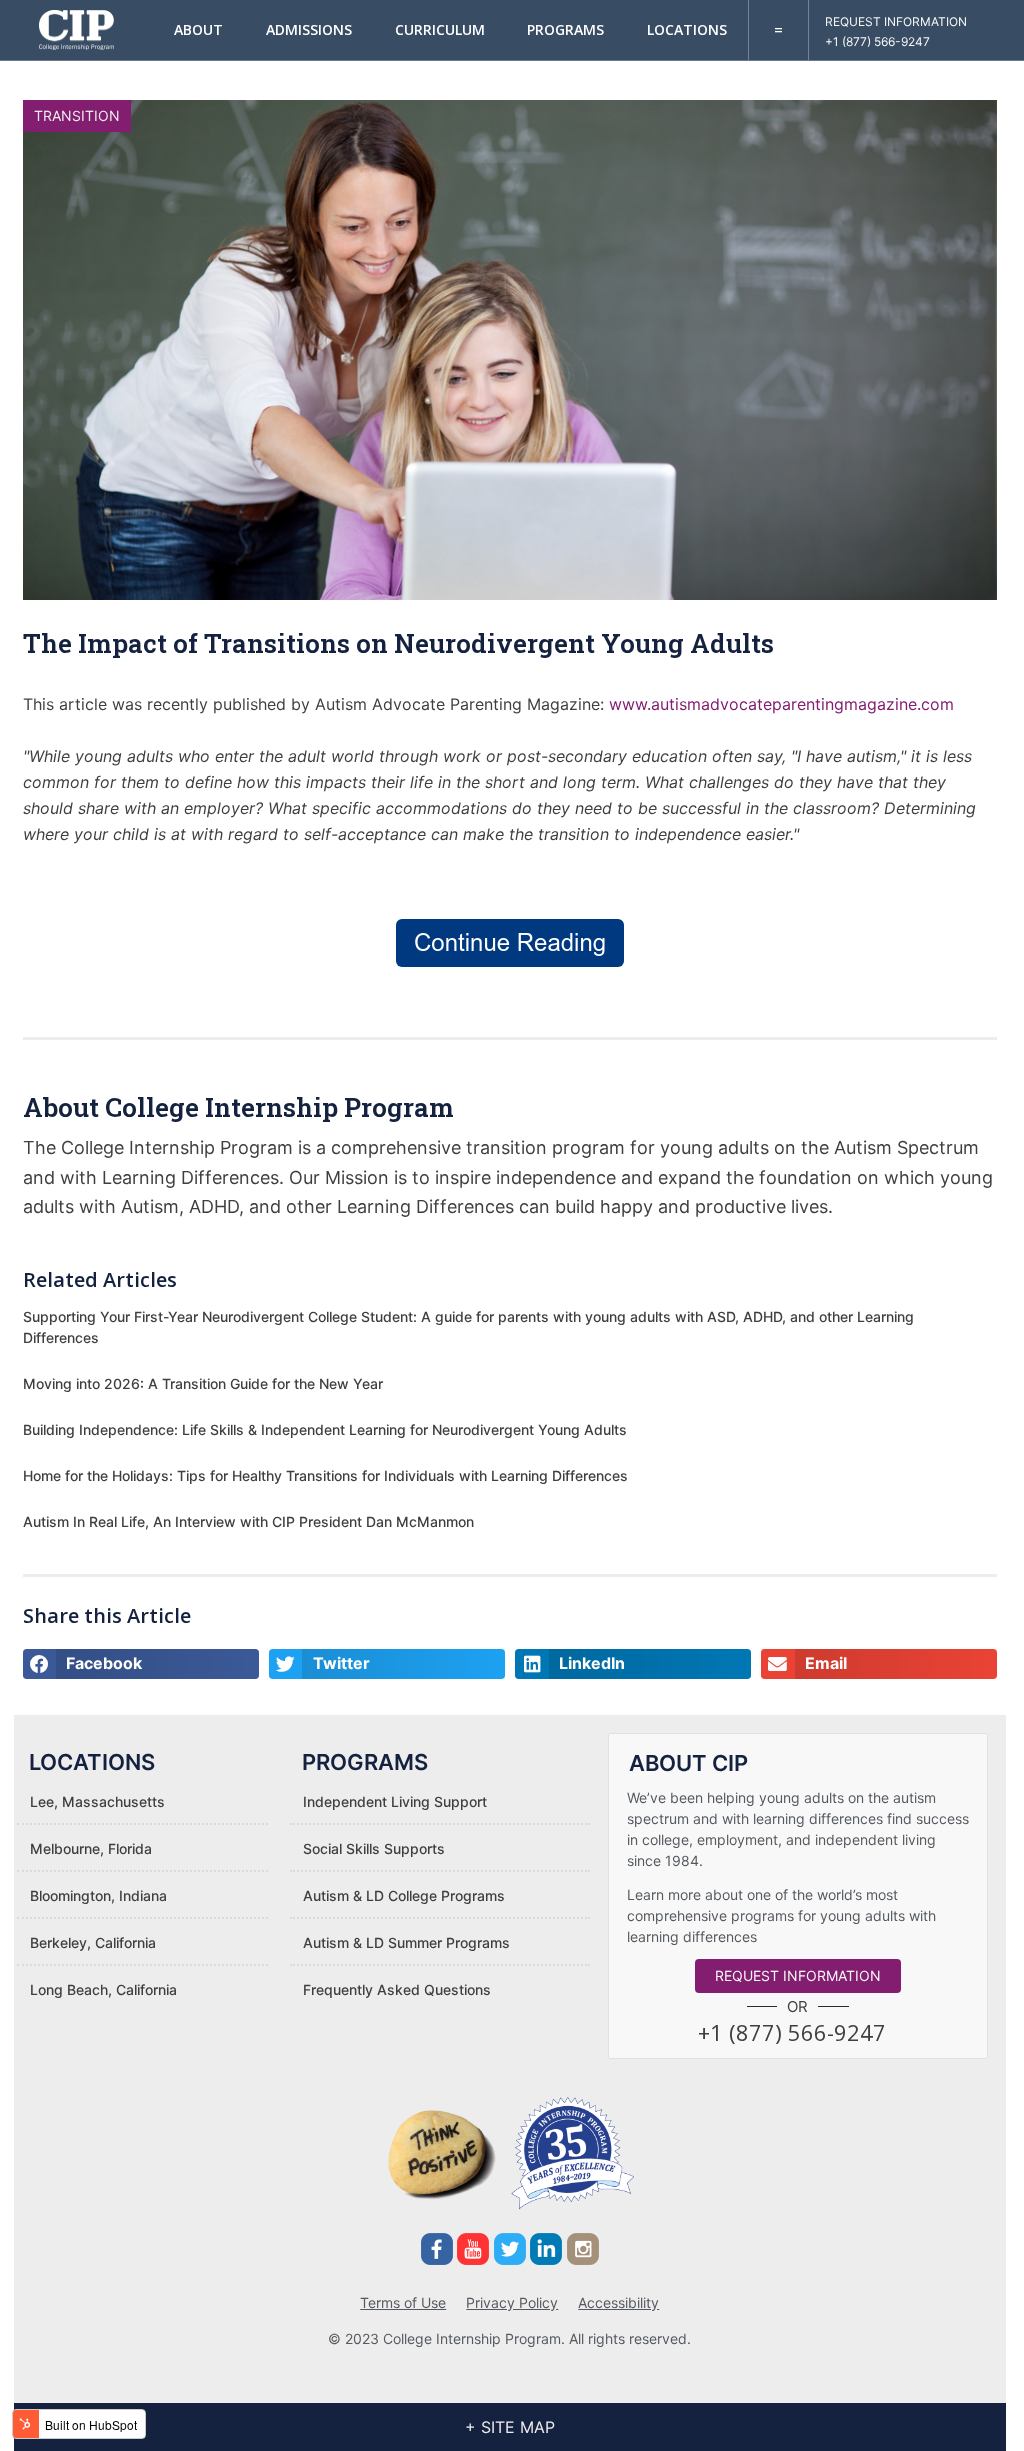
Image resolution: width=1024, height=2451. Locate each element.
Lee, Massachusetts (97, 1801)
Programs (565, 29)
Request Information (896, 21)
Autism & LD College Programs (404, 1895)
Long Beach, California (103, 1989)
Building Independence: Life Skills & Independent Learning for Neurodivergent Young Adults (325, 1429)
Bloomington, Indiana (98, 1895)
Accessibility (618, 2302)
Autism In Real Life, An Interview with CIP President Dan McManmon (248, 1521)
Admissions (309, 29)
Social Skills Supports (374, 1848)
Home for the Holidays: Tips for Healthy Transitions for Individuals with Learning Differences (325, 1475)
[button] (792, 2032)
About (198, 29)
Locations (687, 29)
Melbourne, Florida (91, 1848)
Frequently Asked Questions (397, 1989)
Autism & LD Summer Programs (406, 1942)
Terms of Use (403, 2302)
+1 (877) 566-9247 (877, 41)
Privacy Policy (512, 2302)
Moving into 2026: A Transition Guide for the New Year (203, 1383)
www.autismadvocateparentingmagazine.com (781, 704)
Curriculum (440, 29)
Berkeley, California (93, 1942)
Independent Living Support (395, 1801)
